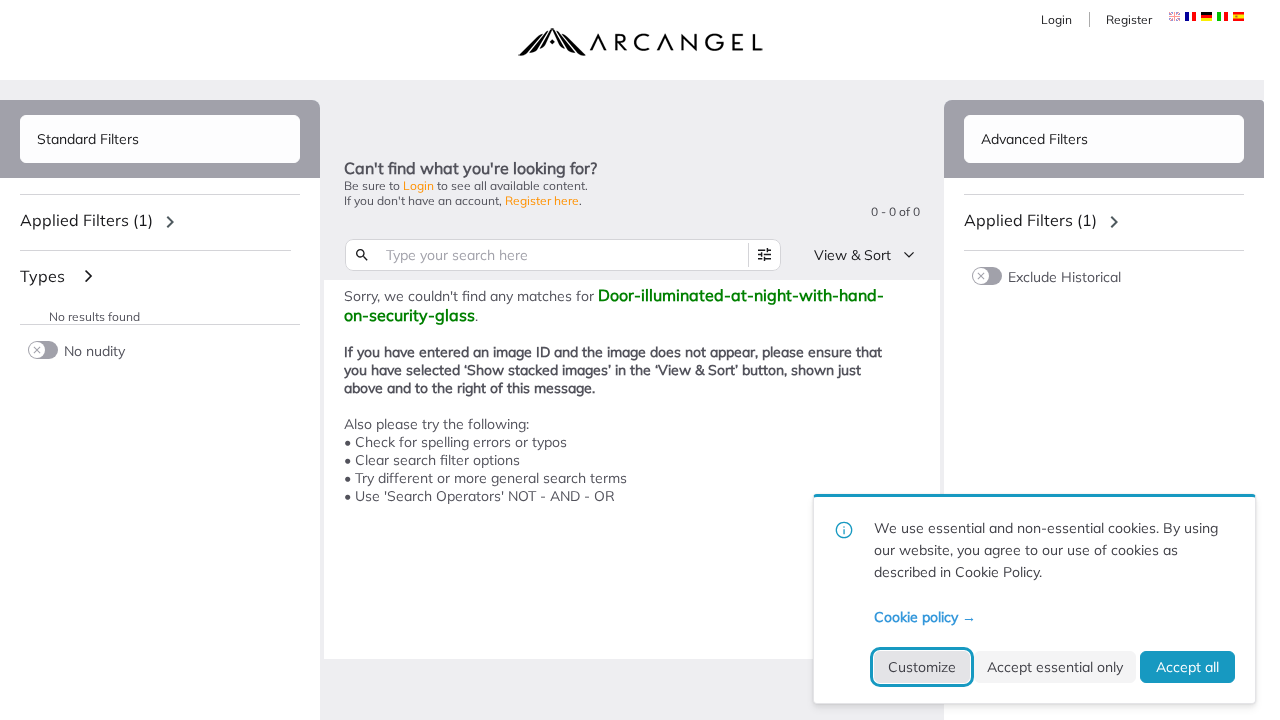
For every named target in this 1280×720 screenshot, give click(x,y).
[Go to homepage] (640, 42)
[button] (1190, 16)
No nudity (94, 350)
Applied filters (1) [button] (86, 220)
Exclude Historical (1064, 276)
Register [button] (1129, 19)
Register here (542, 200)
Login (1056, 19)
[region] (160, 222)
